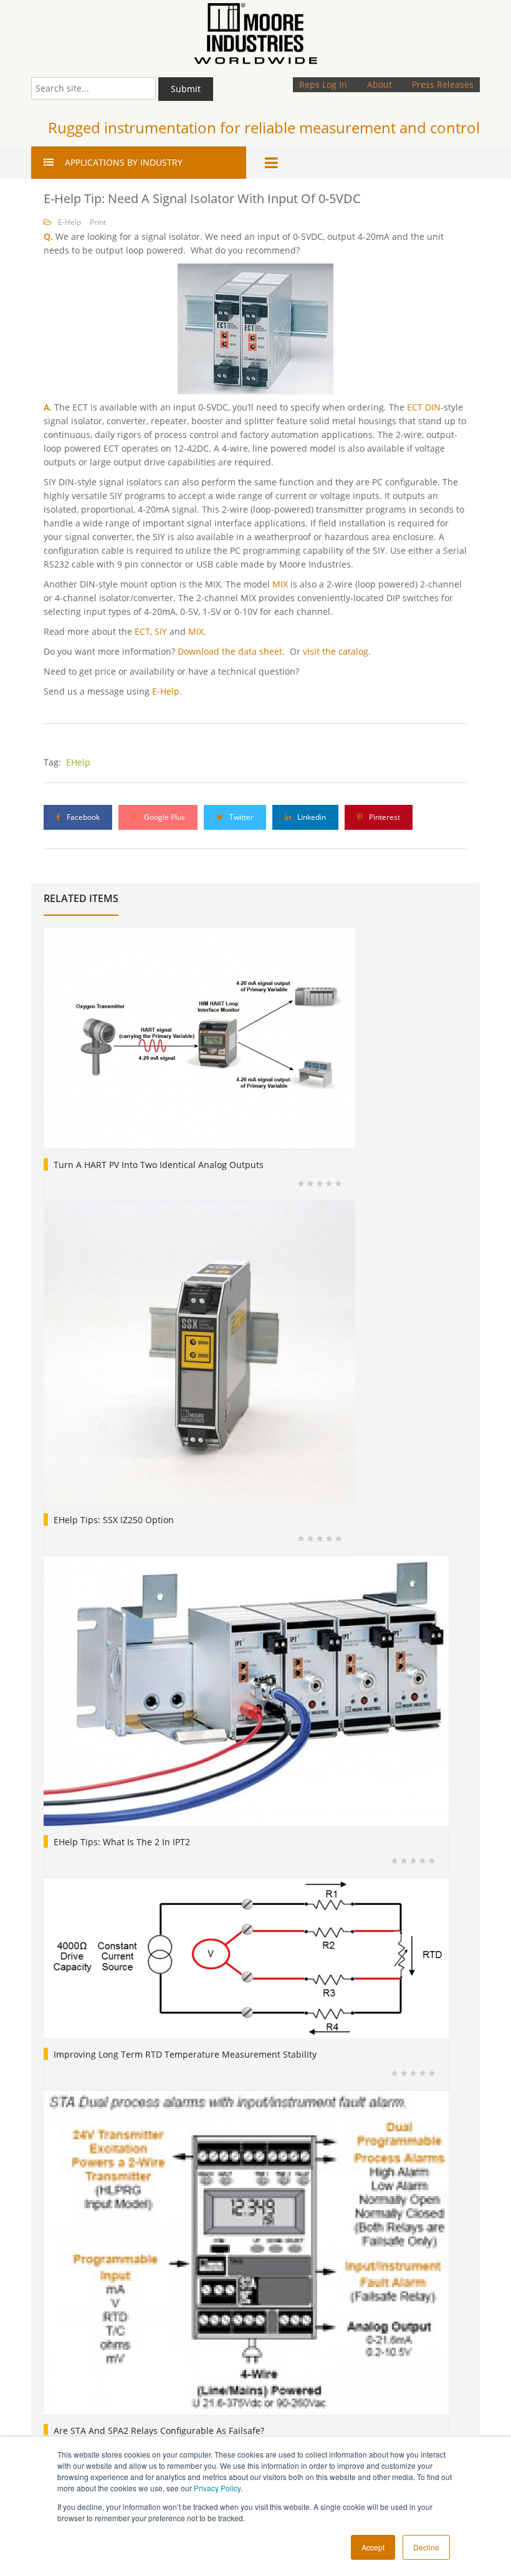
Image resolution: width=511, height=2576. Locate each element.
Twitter (241, 817)
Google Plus (164, 817)
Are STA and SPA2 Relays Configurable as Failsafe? (159, 2431)
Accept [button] (373, 2547)
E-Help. (167, 691)
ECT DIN (424, 407)
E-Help (69, 222)
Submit (186, 89)
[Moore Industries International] (255, 34)
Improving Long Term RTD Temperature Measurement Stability (185, 2054)
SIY (161, 631)
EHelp (78, 762)
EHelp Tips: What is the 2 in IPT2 (122, 1842)
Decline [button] (426, 2547)
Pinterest (384, 817)
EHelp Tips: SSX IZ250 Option (114, 1520)
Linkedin (311, 817)
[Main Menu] (274, 163)
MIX (280, 584)
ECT (142, 631)
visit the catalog (336, 651)
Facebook (82, 817)
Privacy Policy (217, 2488)
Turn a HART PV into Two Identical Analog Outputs (159, 1165)
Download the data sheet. (231, 651)
